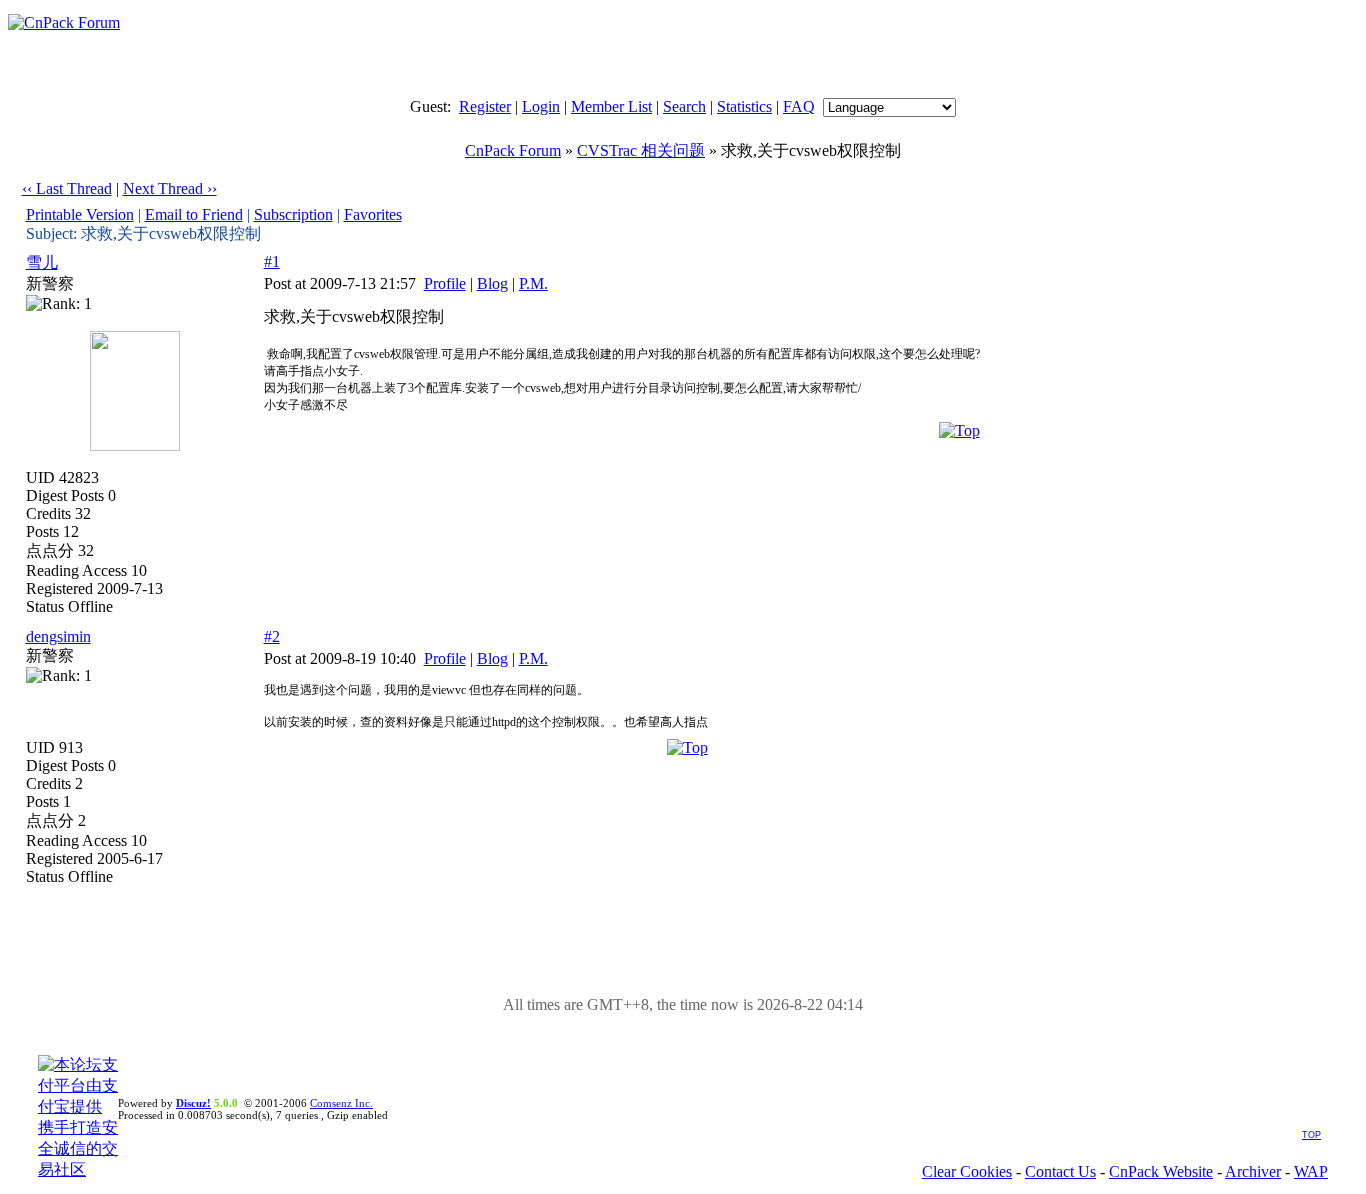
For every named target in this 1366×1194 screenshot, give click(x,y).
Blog (492, 283)
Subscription (293, 214)
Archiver (1253, 1171)
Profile (445, 283)
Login (541, 106)
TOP (1311, 1135)
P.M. (533, 283)
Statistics (744, 106)
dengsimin (58, 636)
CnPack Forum (513, 150)
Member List (611, 106)
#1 (272, 261)
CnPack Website (1161, 1171)
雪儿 (42, 262)
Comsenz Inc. (341, 1103)
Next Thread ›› (170, 188)
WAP (1311, 1171)
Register (485, 106)
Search (684, 106)
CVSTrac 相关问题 (641, 150)
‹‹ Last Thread (67, 188)
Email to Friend (194, 214)
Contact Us (1060, 1171)
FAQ (799, 106)
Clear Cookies (967, 1171)
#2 (272, 636)
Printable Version (80, 214)
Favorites (373, 214)
